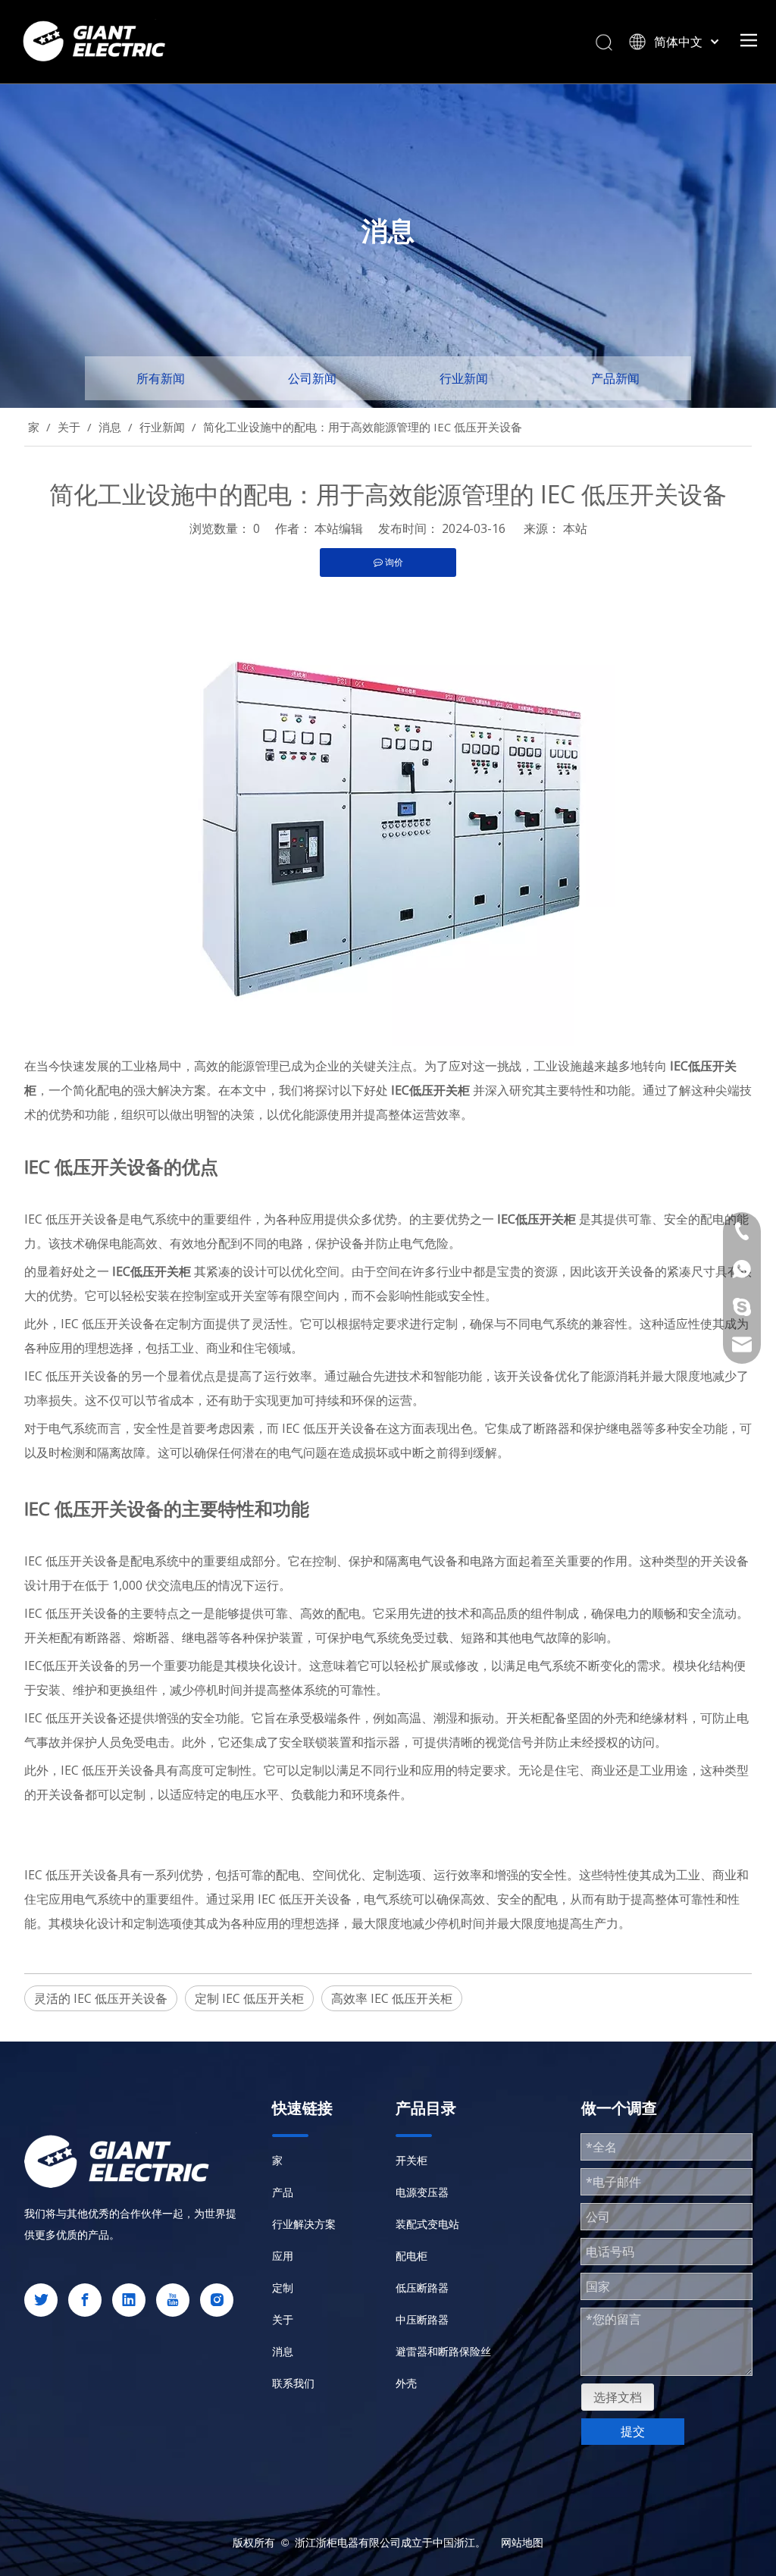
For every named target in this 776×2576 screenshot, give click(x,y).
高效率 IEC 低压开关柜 (392, 1998)
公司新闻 (312, 378)
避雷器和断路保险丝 (443, 2351)
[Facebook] (85, 2300)
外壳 (406, 2383)
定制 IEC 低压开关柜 (249, 1998)
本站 (575, 528)
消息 (283, 2351)
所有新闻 (161, 378)
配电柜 (411, 2256)
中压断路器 (422, 2319)
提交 (633, 2431)
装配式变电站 (427, 2224)
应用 (283, 2256)
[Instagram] (217, 2300)
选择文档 (618, 2397)
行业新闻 (464, 378)
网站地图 (522, 2542)
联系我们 (293, 2383)
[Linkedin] (129, 2300)
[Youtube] (173, 2300)
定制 (283, 2288)
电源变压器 (422, 2192)
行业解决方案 (304, 2224)
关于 (283, 2319)
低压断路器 (422, 2288)
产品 (283, 2192)
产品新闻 (615, 378)
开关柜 (411, 2160)
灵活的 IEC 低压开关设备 (101, 1998)
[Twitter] (41, 2300)
